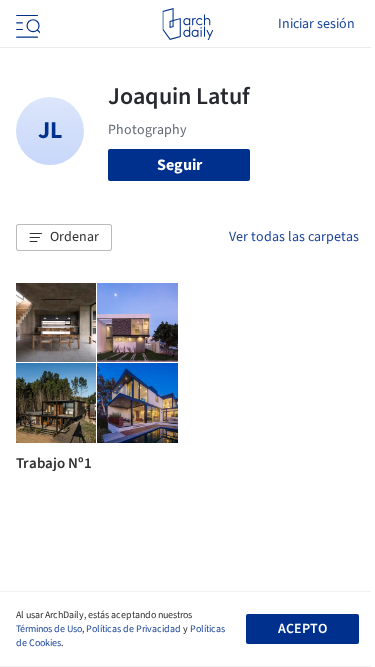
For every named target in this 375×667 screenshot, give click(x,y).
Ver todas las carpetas (294, 237)
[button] (64, 238)
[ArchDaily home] (187, 24)
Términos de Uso (49, 629)
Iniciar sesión (316, 24)
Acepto (302, 629)
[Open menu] (26, 24)
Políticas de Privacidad (133, 629)
